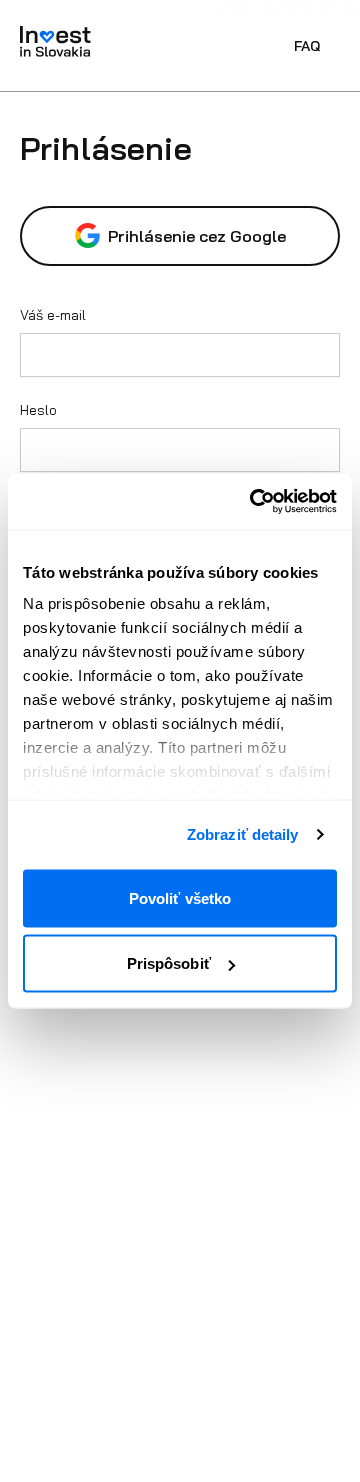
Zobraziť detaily (243, 834)
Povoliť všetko (180, 897)
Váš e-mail (53, 315)
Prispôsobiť (169, 963)
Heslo (38, 410)
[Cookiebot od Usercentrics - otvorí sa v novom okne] (254, 502)
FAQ (307, 46)
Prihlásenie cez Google (197, 236)
